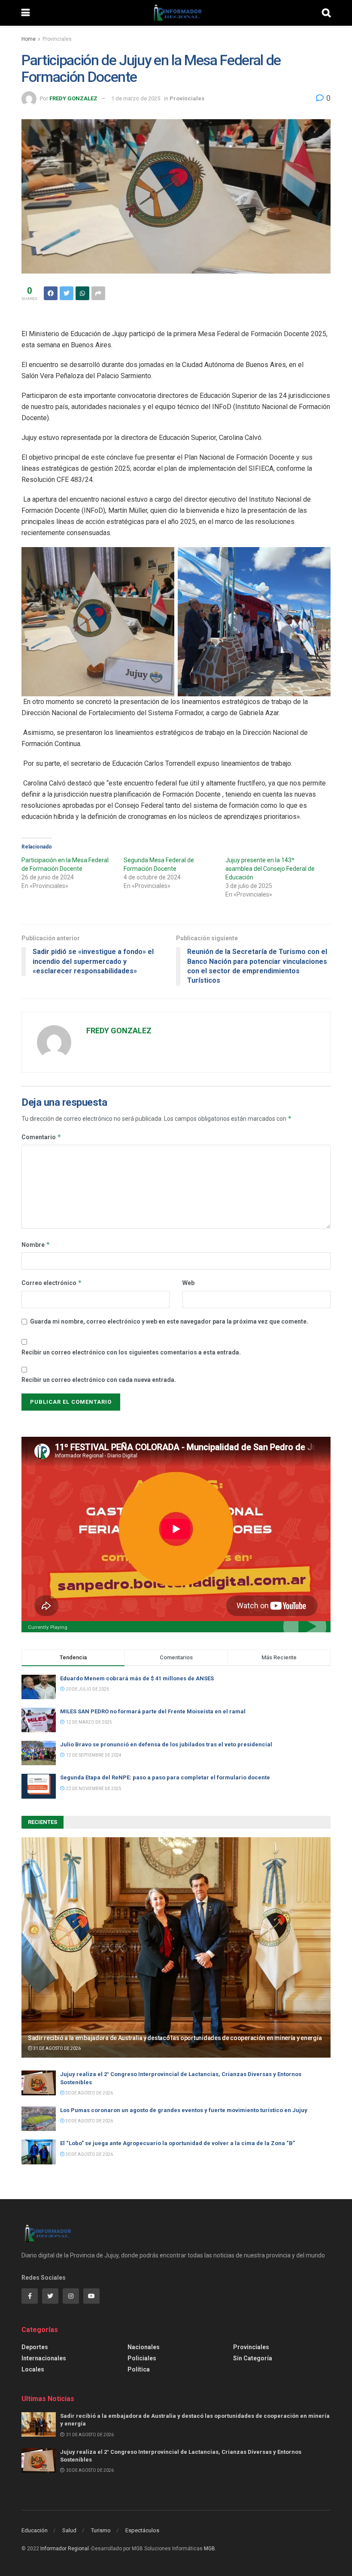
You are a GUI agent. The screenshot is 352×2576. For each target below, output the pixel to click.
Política (139, 2369)
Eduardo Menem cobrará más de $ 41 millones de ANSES (137, 1678)
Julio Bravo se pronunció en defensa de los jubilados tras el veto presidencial (166, 1744)
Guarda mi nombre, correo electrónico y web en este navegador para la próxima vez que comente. (169, 1321)
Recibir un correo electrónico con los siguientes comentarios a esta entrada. (131, 1352)
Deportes (35, 2347)
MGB (209, 2549)
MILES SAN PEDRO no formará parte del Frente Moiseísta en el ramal (155, 1711)
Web (188, 1283)
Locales (33, 2369)
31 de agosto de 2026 (56, 2048)
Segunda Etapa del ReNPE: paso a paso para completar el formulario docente (165, 1777)
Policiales (142, 2358)
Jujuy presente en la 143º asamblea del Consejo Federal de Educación (270, 869)
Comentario (41, 1137)
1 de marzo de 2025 (136, 98)
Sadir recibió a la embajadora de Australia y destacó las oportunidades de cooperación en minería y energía (175, 2038)
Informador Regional (65, 2549)
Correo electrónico (52, 1283)
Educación (35, 2530)
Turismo (101, 2530)
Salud (69, 2530)
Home (29, 39)
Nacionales (144, 2347)
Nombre (36, 1244)
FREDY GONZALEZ (73, 98)
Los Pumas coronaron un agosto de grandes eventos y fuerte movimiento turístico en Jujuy (184, 2110)
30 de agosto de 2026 (89, 2093)
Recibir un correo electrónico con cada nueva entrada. (99, 1380)
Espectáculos (142, 2530)
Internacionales (44, 2358)
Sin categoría (253, 2358)
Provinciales (57, 39)
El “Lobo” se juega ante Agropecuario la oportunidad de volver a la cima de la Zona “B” (178, 2143)
